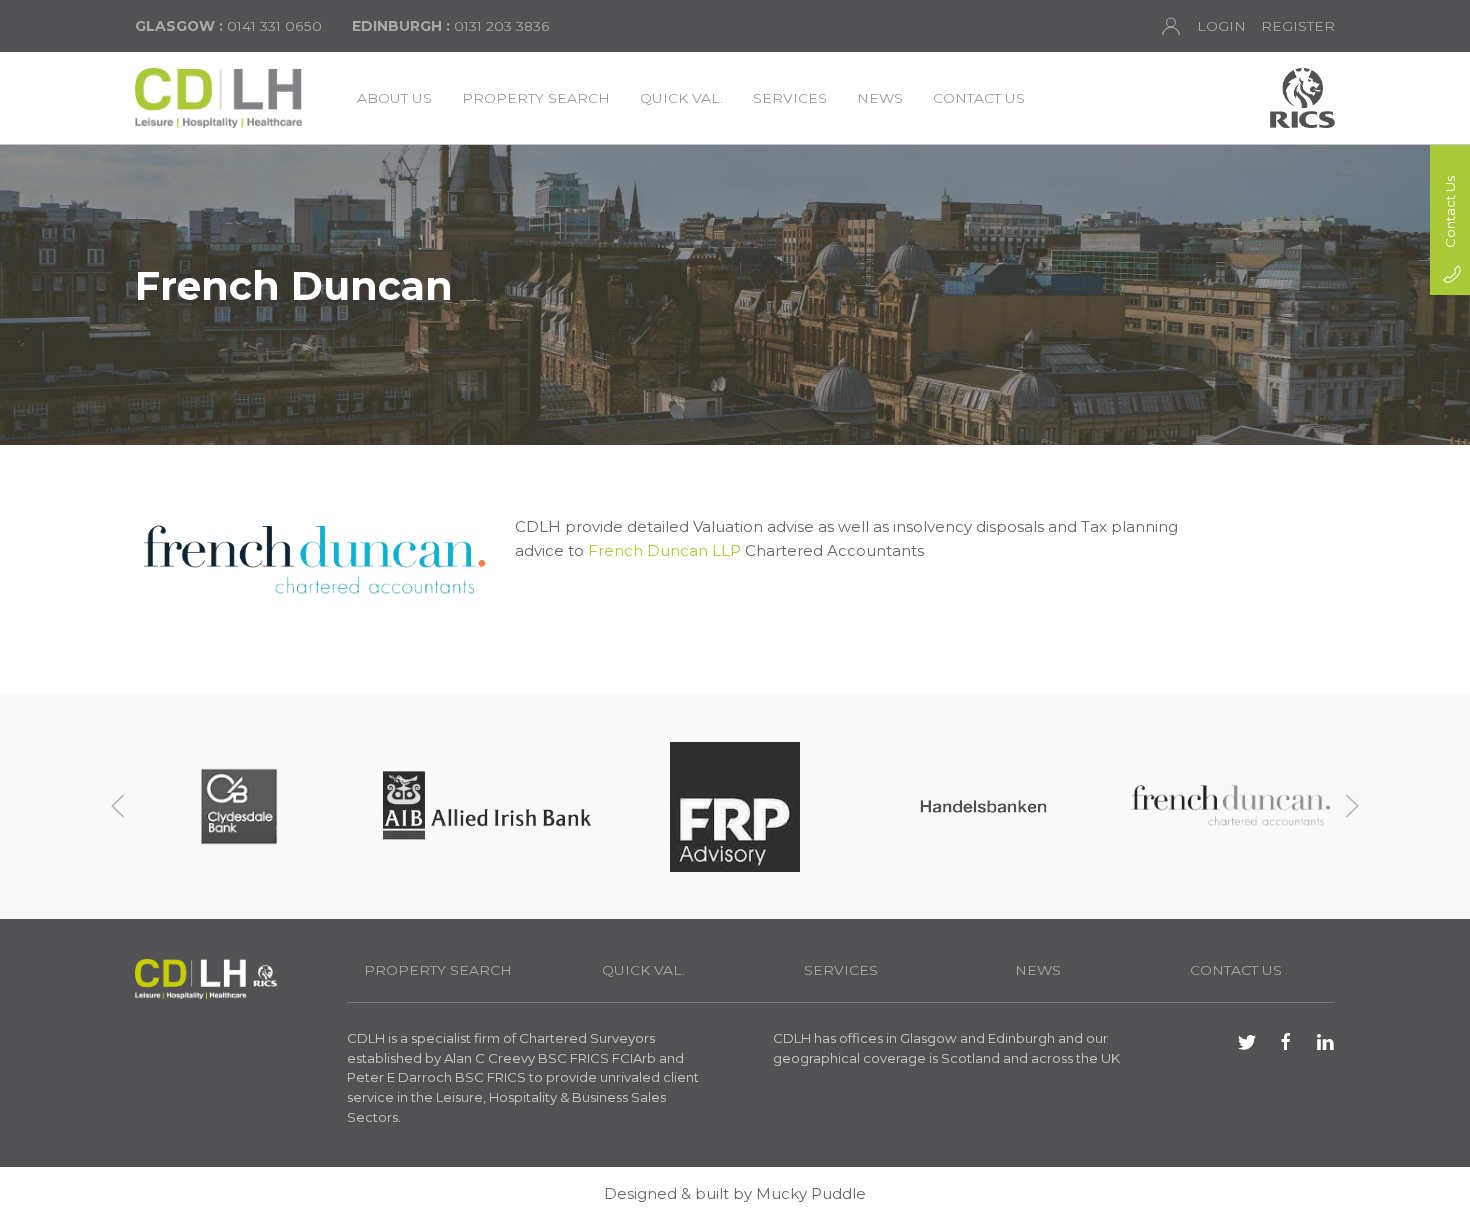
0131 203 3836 (451, 26)
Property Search (536, 98)
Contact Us (979, 98)
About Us (394, 98)
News (880, 98)
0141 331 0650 (228, 26)
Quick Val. (681, 98)
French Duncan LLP (664, 550)
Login (1221, 26)
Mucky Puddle (811, 1193)
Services (790, 98)
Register (1298, 26)
